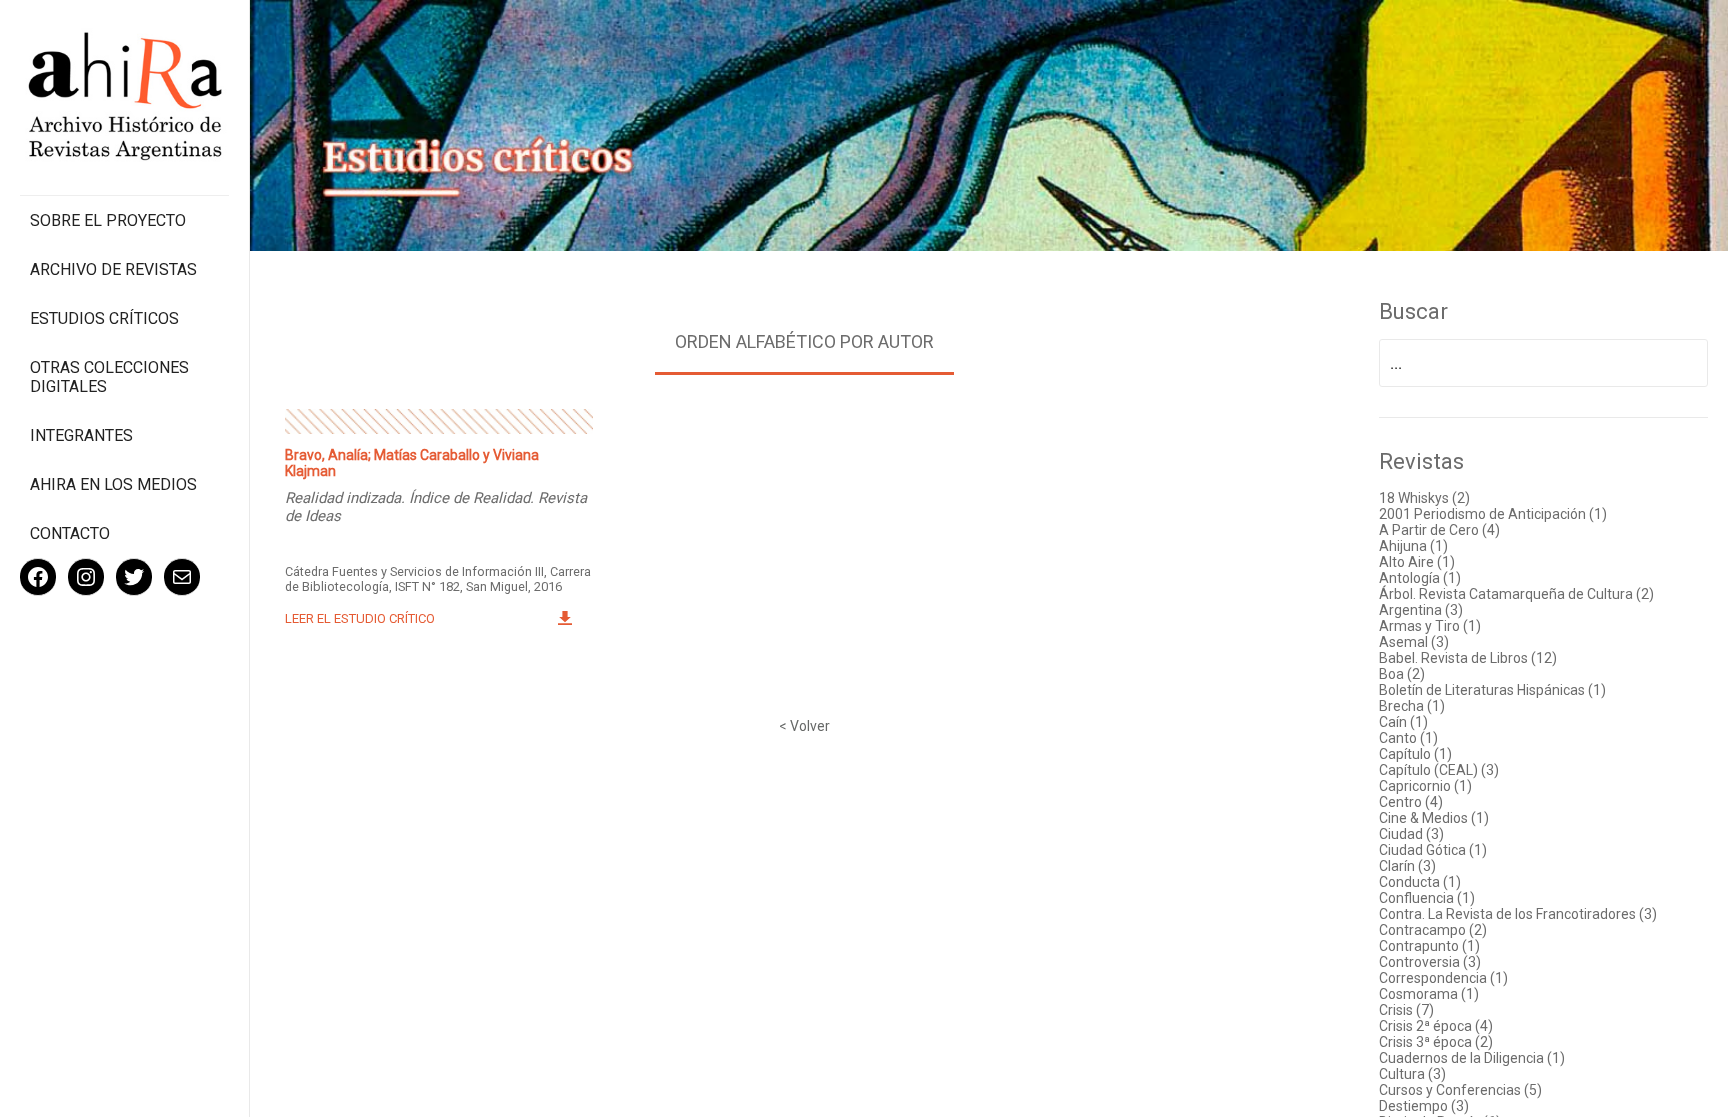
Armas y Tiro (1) (1430, 626)
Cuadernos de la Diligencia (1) (1472, 1058)
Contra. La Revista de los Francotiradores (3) (1518, 914)
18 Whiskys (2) (1424, 498)
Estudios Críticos (104, 318)
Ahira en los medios (113, 484)
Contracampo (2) (1433, 930)
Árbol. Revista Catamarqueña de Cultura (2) (1516, 594)
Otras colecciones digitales (109, 377)
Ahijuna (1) (1413, 546)
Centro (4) (1411, 802)
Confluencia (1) (1427, 898)
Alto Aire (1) (1417, 562)
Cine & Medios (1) (1434, 818)
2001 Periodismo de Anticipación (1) (1493, 514)
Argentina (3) (1421, 610)
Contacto (70, 533)
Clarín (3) (1407, 866)
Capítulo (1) (1415, 754)
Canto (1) (1408, 738)
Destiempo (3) (1424, 1106)
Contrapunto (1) (1429, 946)
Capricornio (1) (1425, 786)
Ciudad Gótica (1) (1433, 850)
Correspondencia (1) (1443, 978)
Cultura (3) (1412, 1074)
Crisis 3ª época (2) (1436, 1042)
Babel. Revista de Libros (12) (1468, 658)
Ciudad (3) (1411, 834)
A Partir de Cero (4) (1439, 530)
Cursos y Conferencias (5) (1460, 1090)
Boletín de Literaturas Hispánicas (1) (1492, 690)
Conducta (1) (1420, 882)
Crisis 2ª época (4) (1436, 1026)
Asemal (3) (1414, 642)
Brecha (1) (1412, 706)
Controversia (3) (1430, 962)
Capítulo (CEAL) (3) (1439, 770)
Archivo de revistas (113, 269)
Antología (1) (1420, 578)
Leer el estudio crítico (360, 618)
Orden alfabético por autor (804, 341)
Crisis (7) (1406, 1010)
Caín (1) (1403, 722)
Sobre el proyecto (108, 220)
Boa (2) (1402, 674)
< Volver (804, 726)
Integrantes (81, 435)
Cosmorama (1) (1429, 994)
